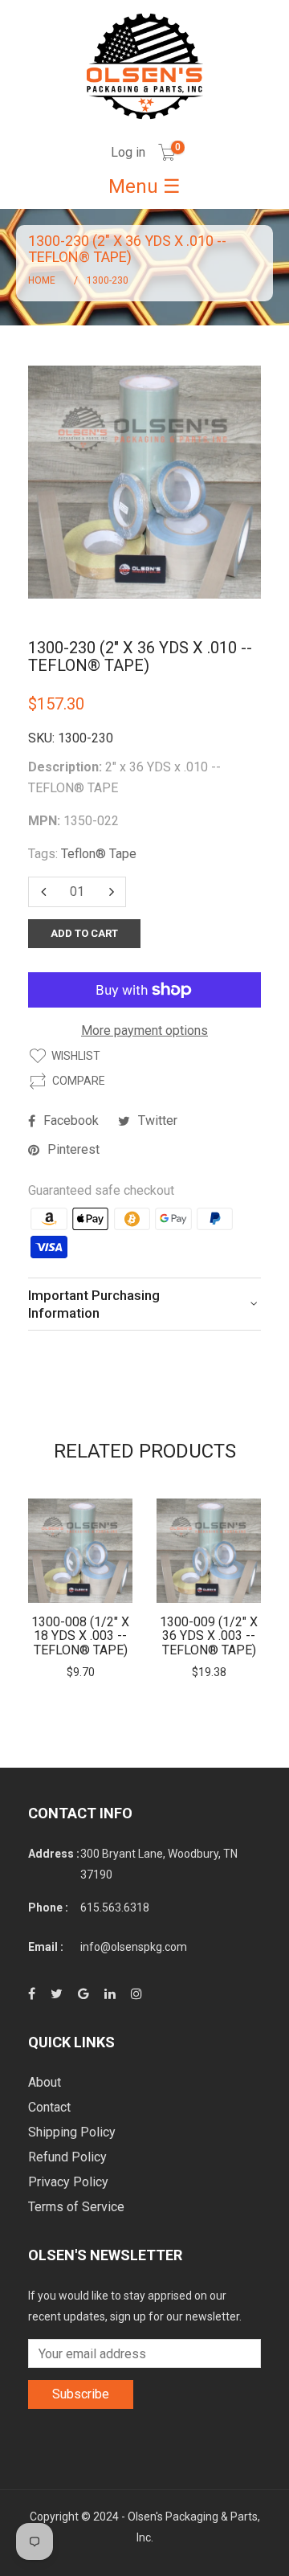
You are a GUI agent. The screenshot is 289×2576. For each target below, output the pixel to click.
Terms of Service (76, 2207)
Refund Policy (67, 2157)
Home (42, 280)
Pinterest (73, 1149)
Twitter (158, 1120)
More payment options (144, 1030)
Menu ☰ (144, 186)
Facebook (71, 1120)
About (45, 2082)
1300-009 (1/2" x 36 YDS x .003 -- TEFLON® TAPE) (209, 1636)
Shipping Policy (72, 2132)
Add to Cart (84, 933)
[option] (80, 1589)
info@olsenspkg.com (134, 1947)
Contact (49, 2107)
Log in (128, 152)
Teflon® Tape (99, 854)
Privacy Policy (68, 2182)
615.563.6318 (115, 1907)
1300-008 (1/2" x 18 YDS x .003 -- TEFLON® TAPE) (80, 1636)
